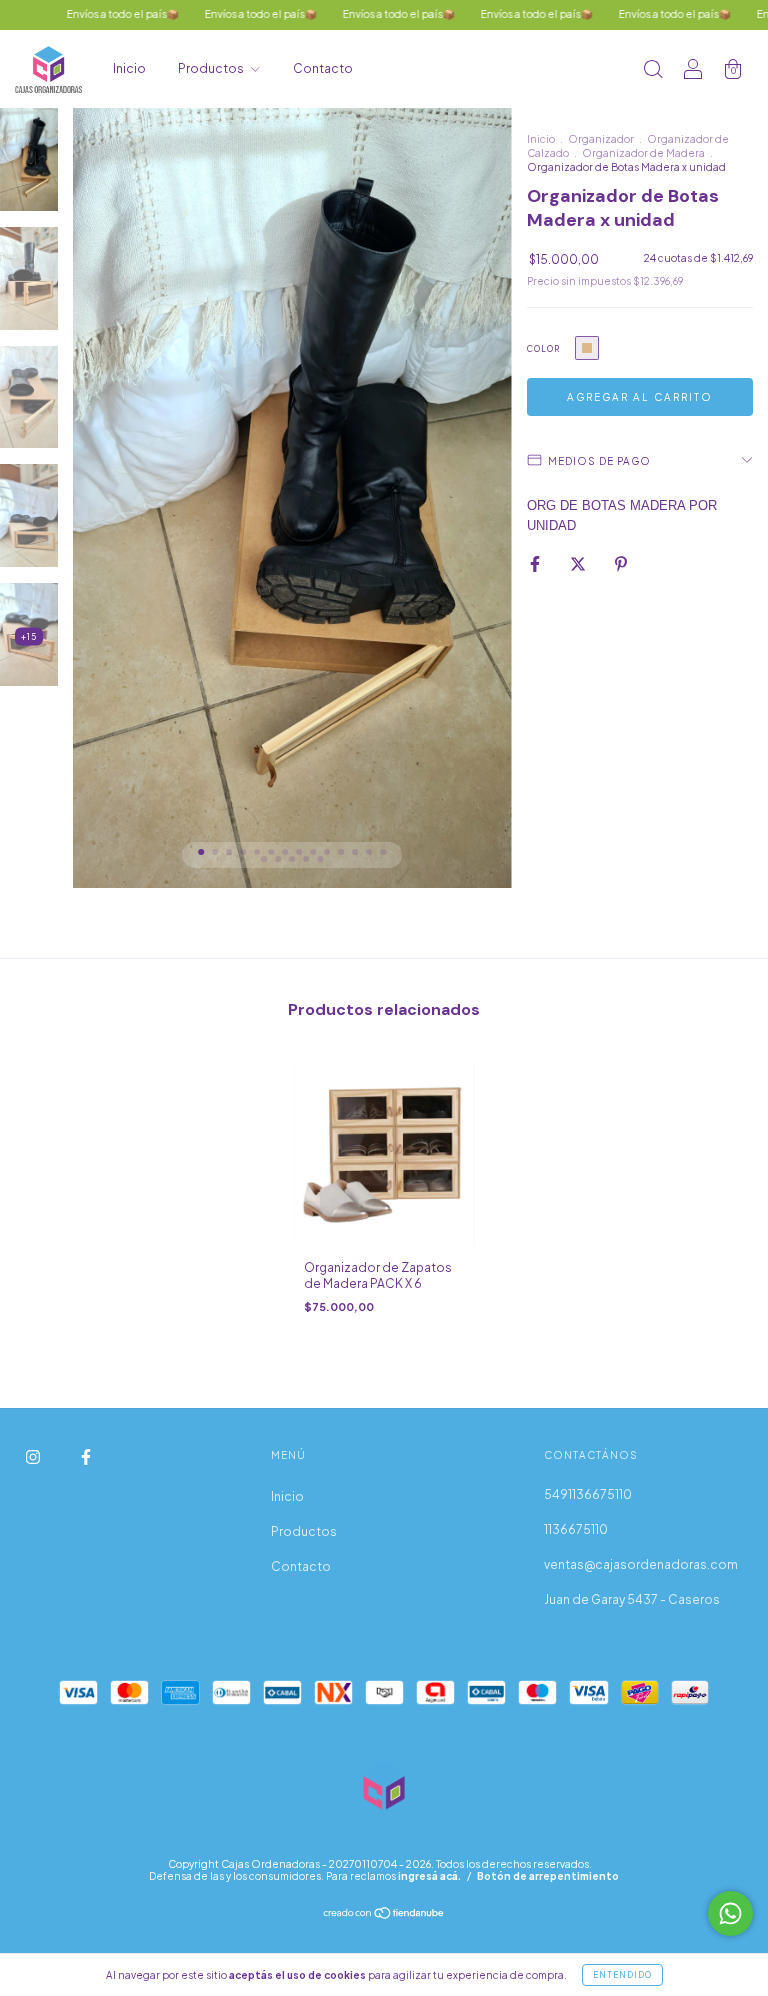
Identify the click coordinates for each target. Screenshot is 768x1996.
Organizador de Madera (643, 153)
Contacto (323, 68)
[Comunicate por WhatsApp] (730, 1913)
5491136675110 (588, 1494)
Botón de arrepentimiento (548, 1876)
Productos (212, 68)
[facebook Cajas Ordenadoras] (86, 1457)
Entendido (622, 1975)
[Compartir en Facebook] (536, 563)
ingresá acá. (429, 1876)
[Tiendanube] (384, 1915)
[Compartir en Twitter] (579, 563)
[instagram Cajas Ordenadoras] (34, 1457)
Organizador (601, 139)
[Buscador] (653, 71)
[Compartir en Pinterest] (621, 563)
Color (543, 349)
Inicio (129, 68)
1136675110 (576, 1529)
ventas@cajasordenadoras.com (641, 1564)
